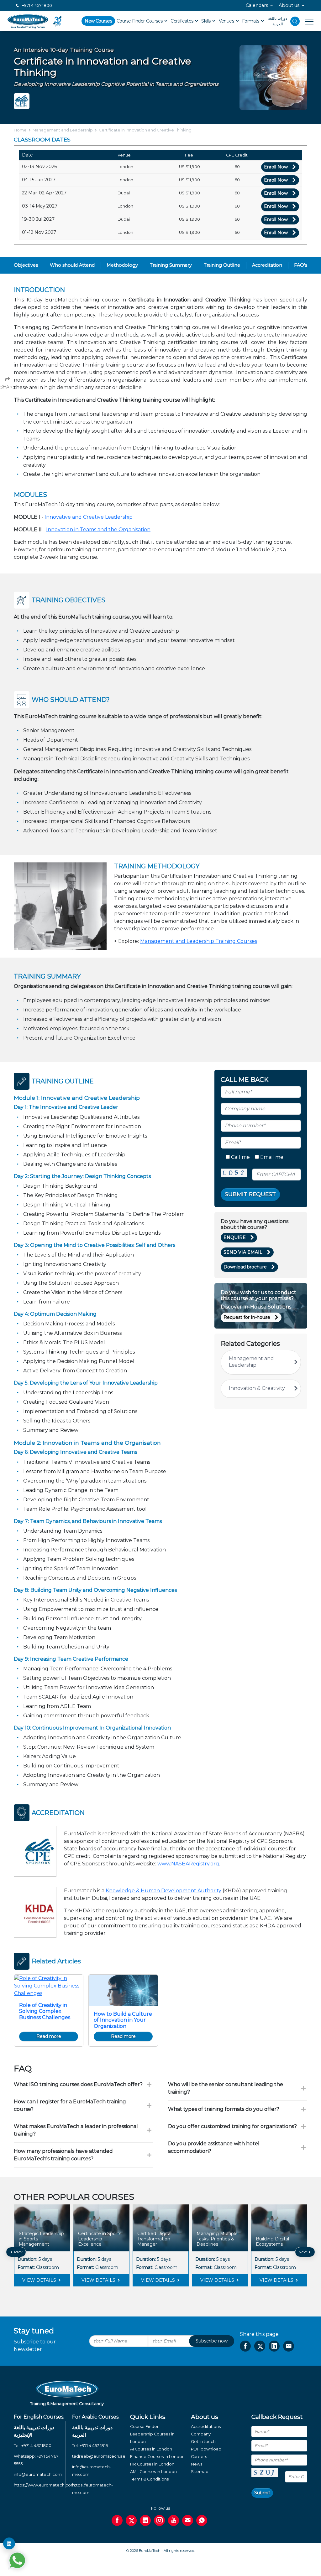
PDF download (206, 2449)
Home (20, 130)
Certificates (182, 21)
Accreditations (206, 2427)
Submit (262, 2493)
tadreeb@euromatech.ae (99, 2456)
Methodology (122, 265)
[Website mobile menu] (307, 21)
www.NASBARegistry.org (188, 1864)
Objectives (26, 265)
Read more (49, 2036)
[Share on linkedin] (274, 2346)
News (197, 2464)
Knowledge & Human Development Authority (163, 1891)
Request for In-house (247, 1317)
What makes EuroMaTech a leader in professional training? (76, 2130)
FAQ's (301, 265)
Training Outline (222, 265)
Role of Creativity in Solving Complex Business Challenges (45, 2011)
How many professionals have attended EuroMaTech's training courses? (63, 2155)
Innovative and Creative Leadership (89, 517)
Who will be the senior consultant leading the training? (226, 2088)
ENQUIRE (235, 1237)
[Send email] (188, 2520)
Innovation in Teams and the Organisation (98, 530)
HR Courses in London (152, 2464)
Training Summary (171, 265)
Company (201, 2434)
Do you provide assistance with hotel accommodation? (214, 2147)
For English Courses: (39, 2417)
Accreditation (267, 265)
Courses (155, 21)
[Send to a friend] (289, 2346)
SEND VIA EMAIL (243, 1252)
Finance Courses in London (157, 2457)
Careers (199, 2457)
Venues (227, 21)
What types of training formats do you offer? (224, 2109)
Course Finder (131, 21)
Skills (206, 21)
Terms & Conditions (149, 2479)
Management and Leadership (63, 130)
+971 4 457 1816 (94, 2446)
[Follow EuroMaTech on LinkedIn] (9, 2543)
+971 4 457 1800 (37, 5)
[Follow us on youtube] (174, 2520)
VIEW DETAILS (40, 2280)
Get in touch (203, 2442)
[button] (156, 2298)
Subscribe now (212, 2341)
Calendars (257, 5)
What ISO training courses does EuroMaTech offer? (78, 2084)
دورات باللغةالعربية (278, 21)
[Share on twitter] (260, 2346)
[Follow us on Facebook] (117, 2520)
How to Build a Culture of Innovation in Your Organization (123, 2020)
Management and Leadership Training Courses (199, 941)
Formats (251, 21)
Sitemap (200, 2472)
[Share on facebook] (245, 2346)
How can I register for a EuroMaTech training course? (70, 2105)
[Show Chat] (17, 2560)
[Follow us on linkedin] (145, 2520)
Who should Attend (72, 265)
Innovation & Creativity (257, 1388)
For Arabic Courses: (96, 2417)
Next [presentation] (303, 2252)
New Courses (98, 21)
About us (289, 5)
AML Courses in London (153, 2472)
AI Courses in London (151, 2449)
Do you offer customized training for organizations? (232, 2126)
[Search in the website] (295, 21)
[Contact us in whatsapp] (202, 2520)
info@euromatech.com (38, 2474)
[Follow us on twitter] (131, 2520)
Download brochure (245, 1267)
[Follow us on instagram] (159, 2520)
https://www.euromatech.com (44, 2485)
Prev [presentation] (18, 2252)
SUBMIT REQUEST (250, 1194)
